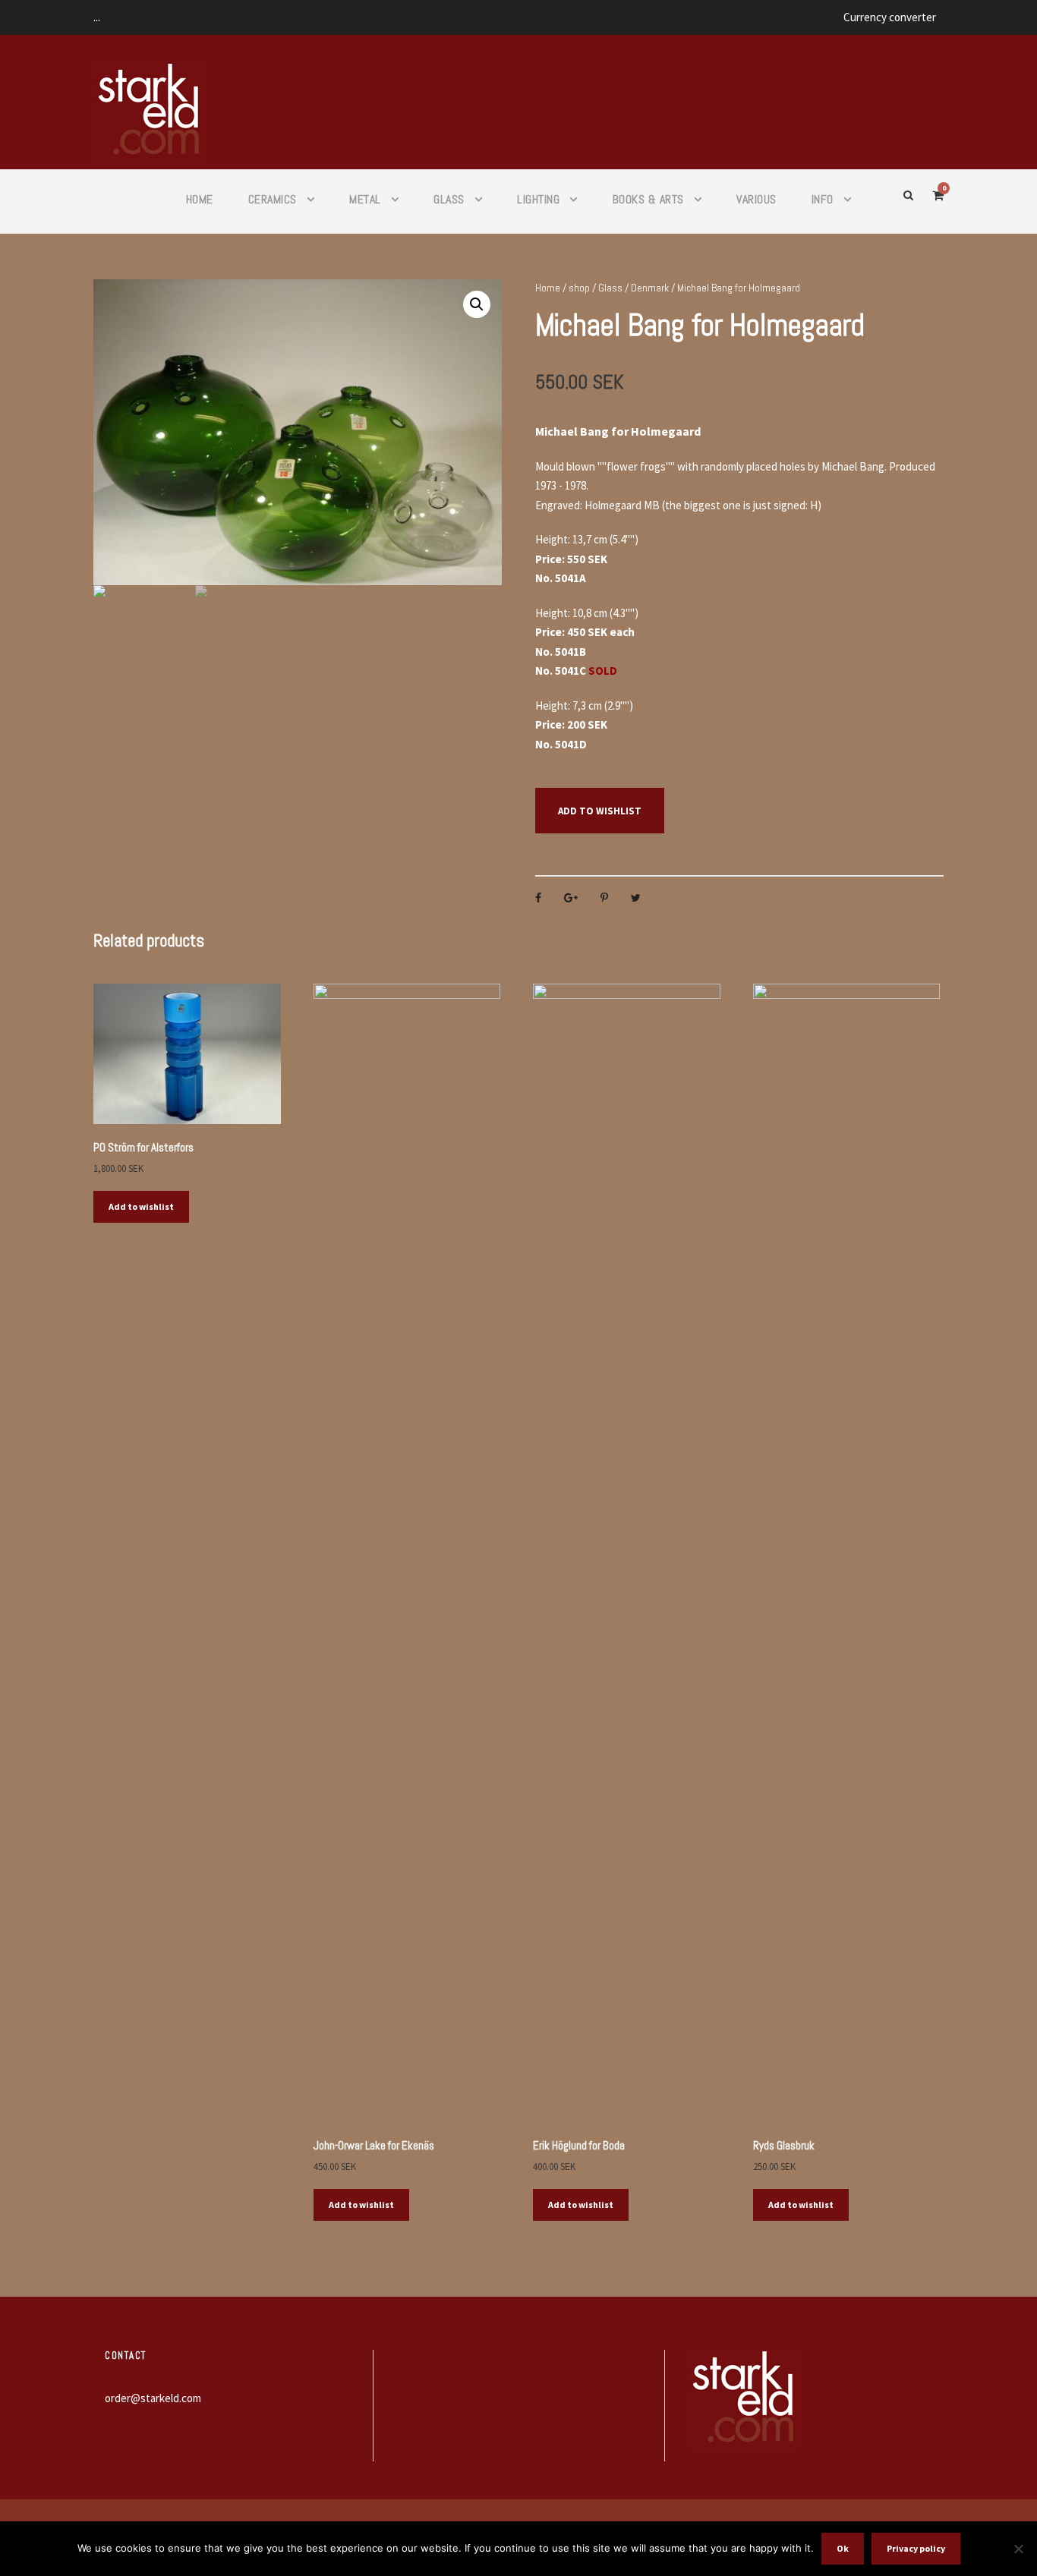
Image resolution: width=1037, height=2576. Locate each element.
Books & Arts (648, 199)
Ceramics (273, 199)
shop (579, 288)
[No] (1018, 2549)
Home (200, 199)
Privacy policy (916, 2548)
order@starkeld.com (153, 2398)
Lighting (538, 199)
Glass (449, 199)
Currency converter (890, 17)
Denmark (650, 288)
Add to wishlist (600, 811)
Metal (365, 199)
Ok (843, 2548)
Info (823, 199)
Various (756, 199)
